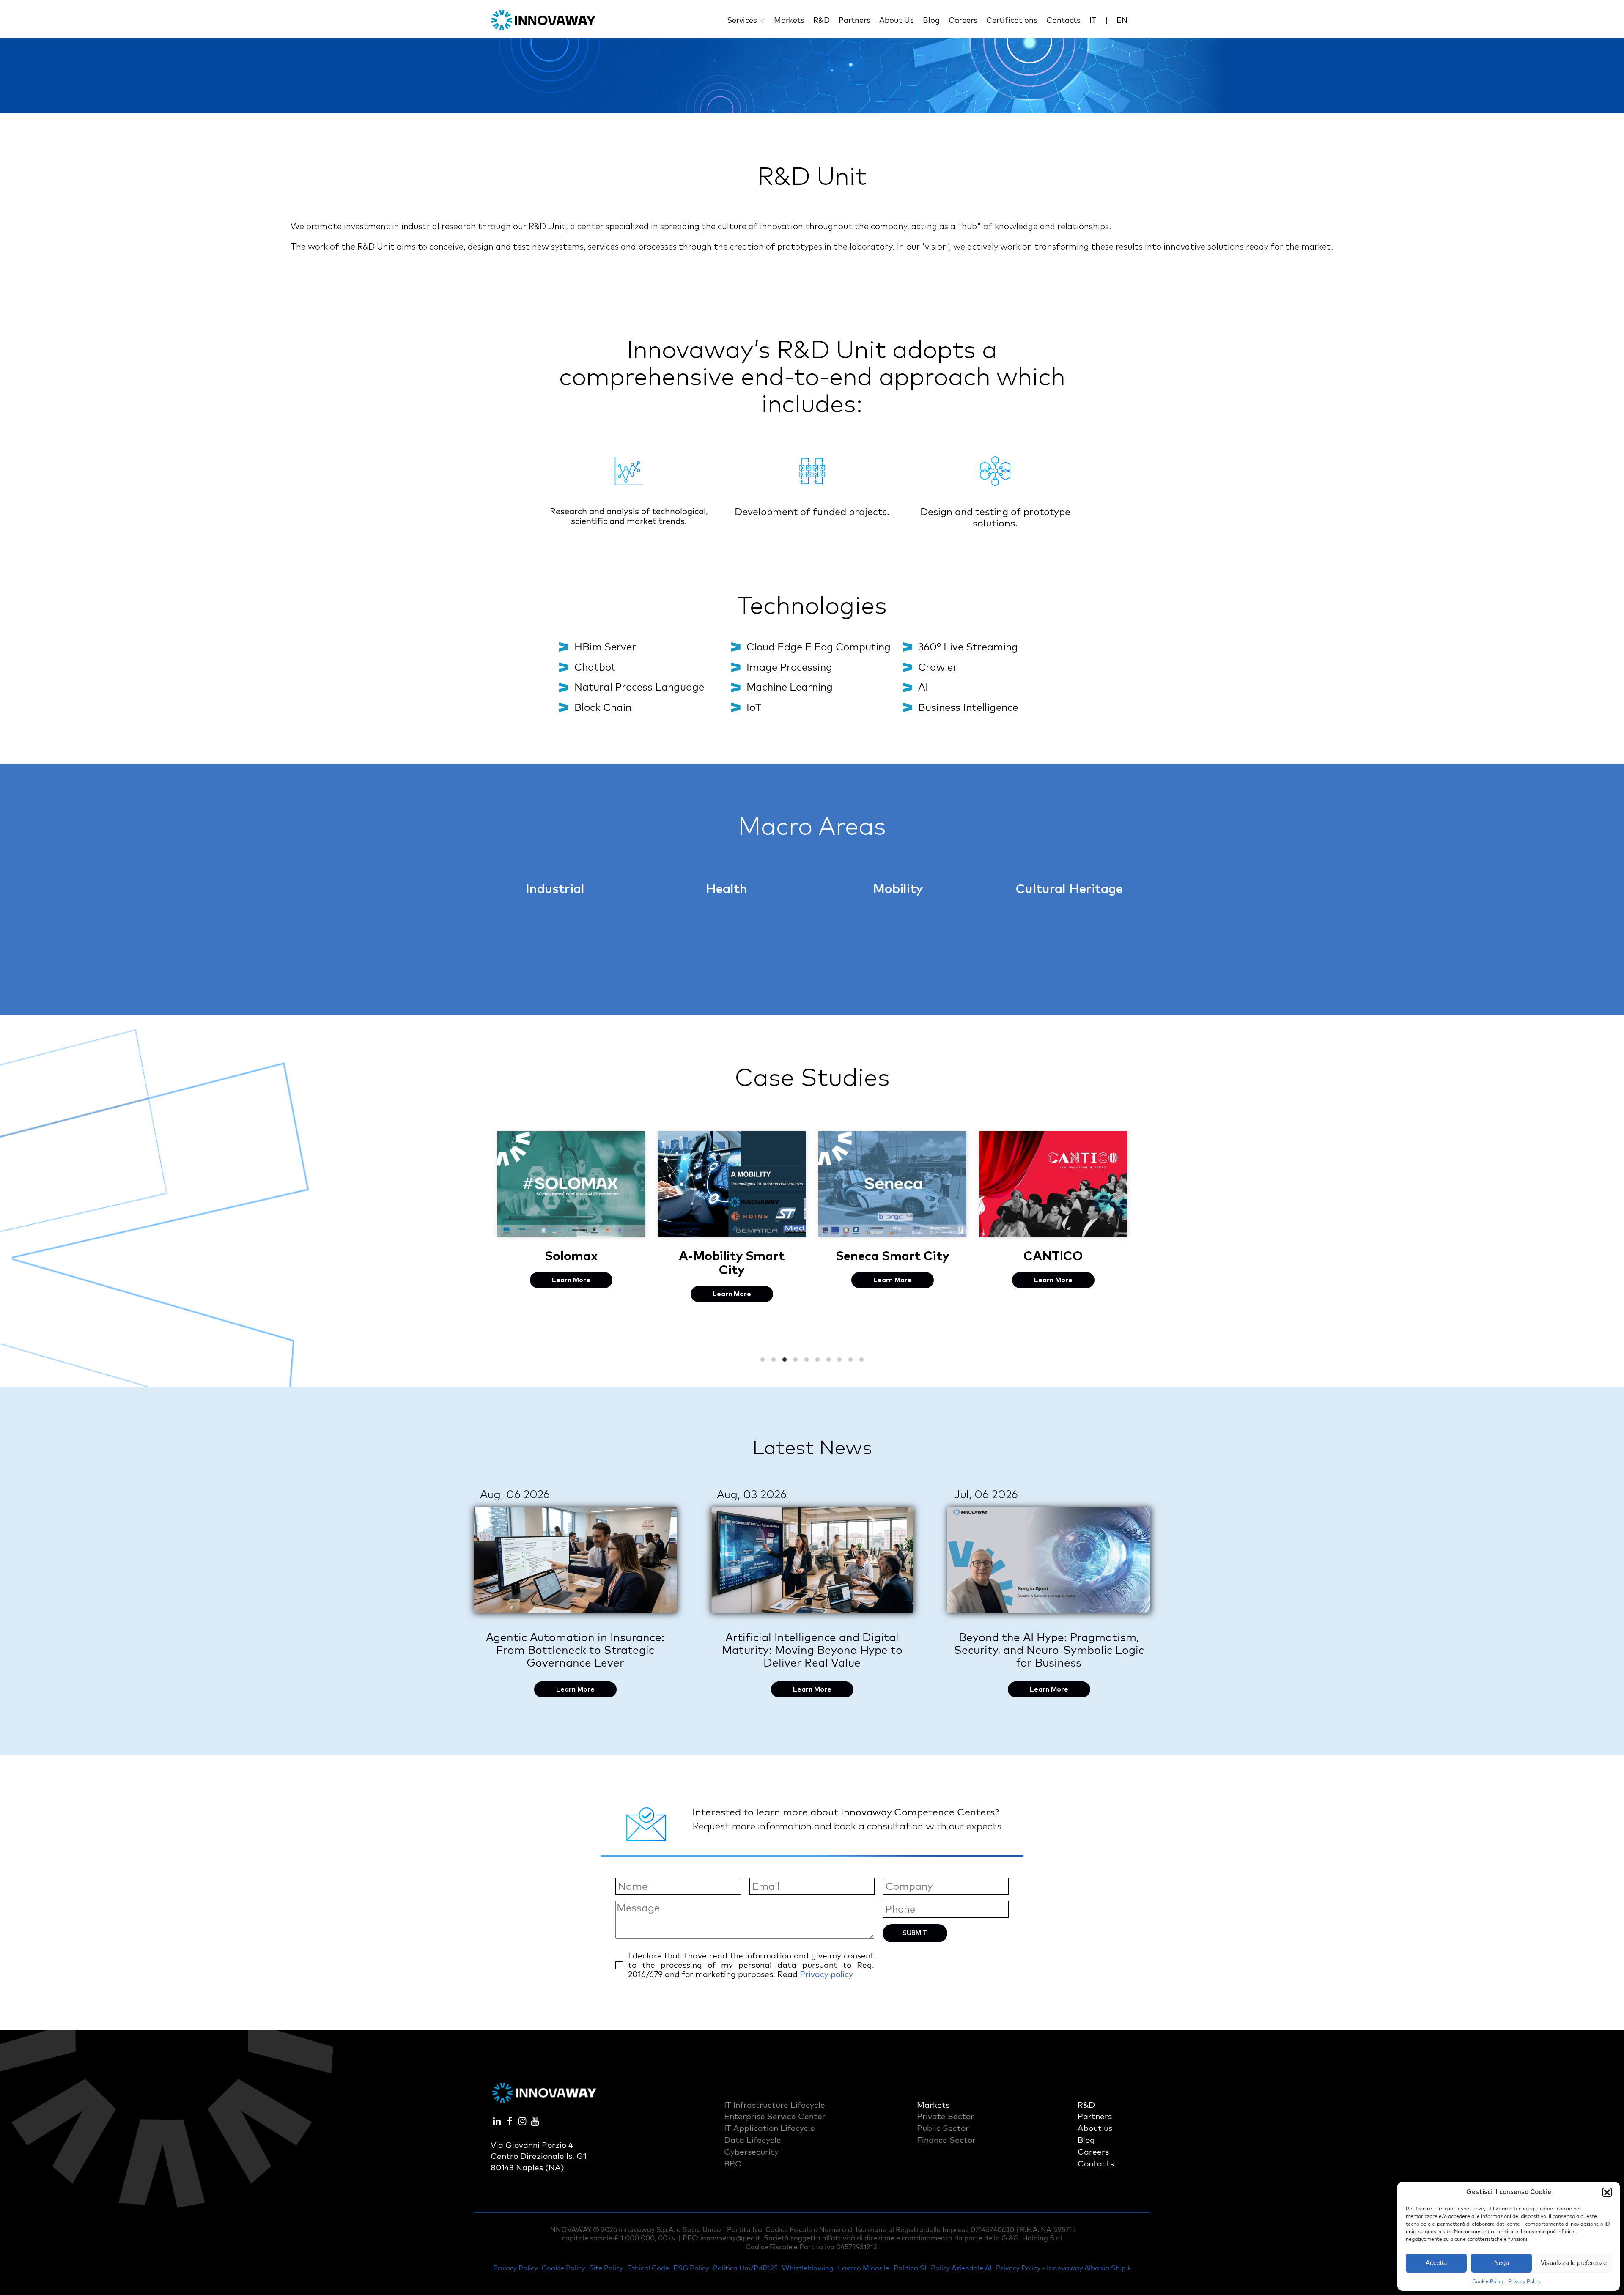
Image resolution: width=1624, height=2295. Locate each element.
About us (897, 20)
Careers (963, 20)
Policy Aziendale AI (961, 2268)
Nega (1502, 2263)
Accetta (1436, 2263)
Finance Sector (946, 2140)
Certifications (1012, 20)
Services (742, 20)
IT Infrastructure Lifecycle (775, 2105)
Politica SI (910, 2268)
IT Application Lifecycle (769, 2128)
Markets (789, 20)
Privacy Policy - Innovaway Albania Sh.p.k (1063, 2268)
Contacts (1063, 20)
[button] (1607, 2192)
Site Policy (606, 2268)
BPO (733, 2163)
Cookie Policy (1488, 2281)
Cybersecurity (751, 2152)
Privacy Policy (1524, 2281)
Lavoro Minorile (864, 2268)
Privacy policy (826, 1974)
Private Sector (945, 2116)
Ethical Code (648, 2268)
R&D (822, 20)
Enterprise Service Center (775, 2116)
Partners (855, 20)
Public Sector (943, 2128)
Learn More (572, 1294)
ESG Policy (691, 2268)
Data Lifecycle (753, 2140)
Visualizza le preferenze (1574, 2263)
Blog (931, 20)
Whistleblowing (808, 2268)
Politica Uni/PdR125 (745, 2268)
